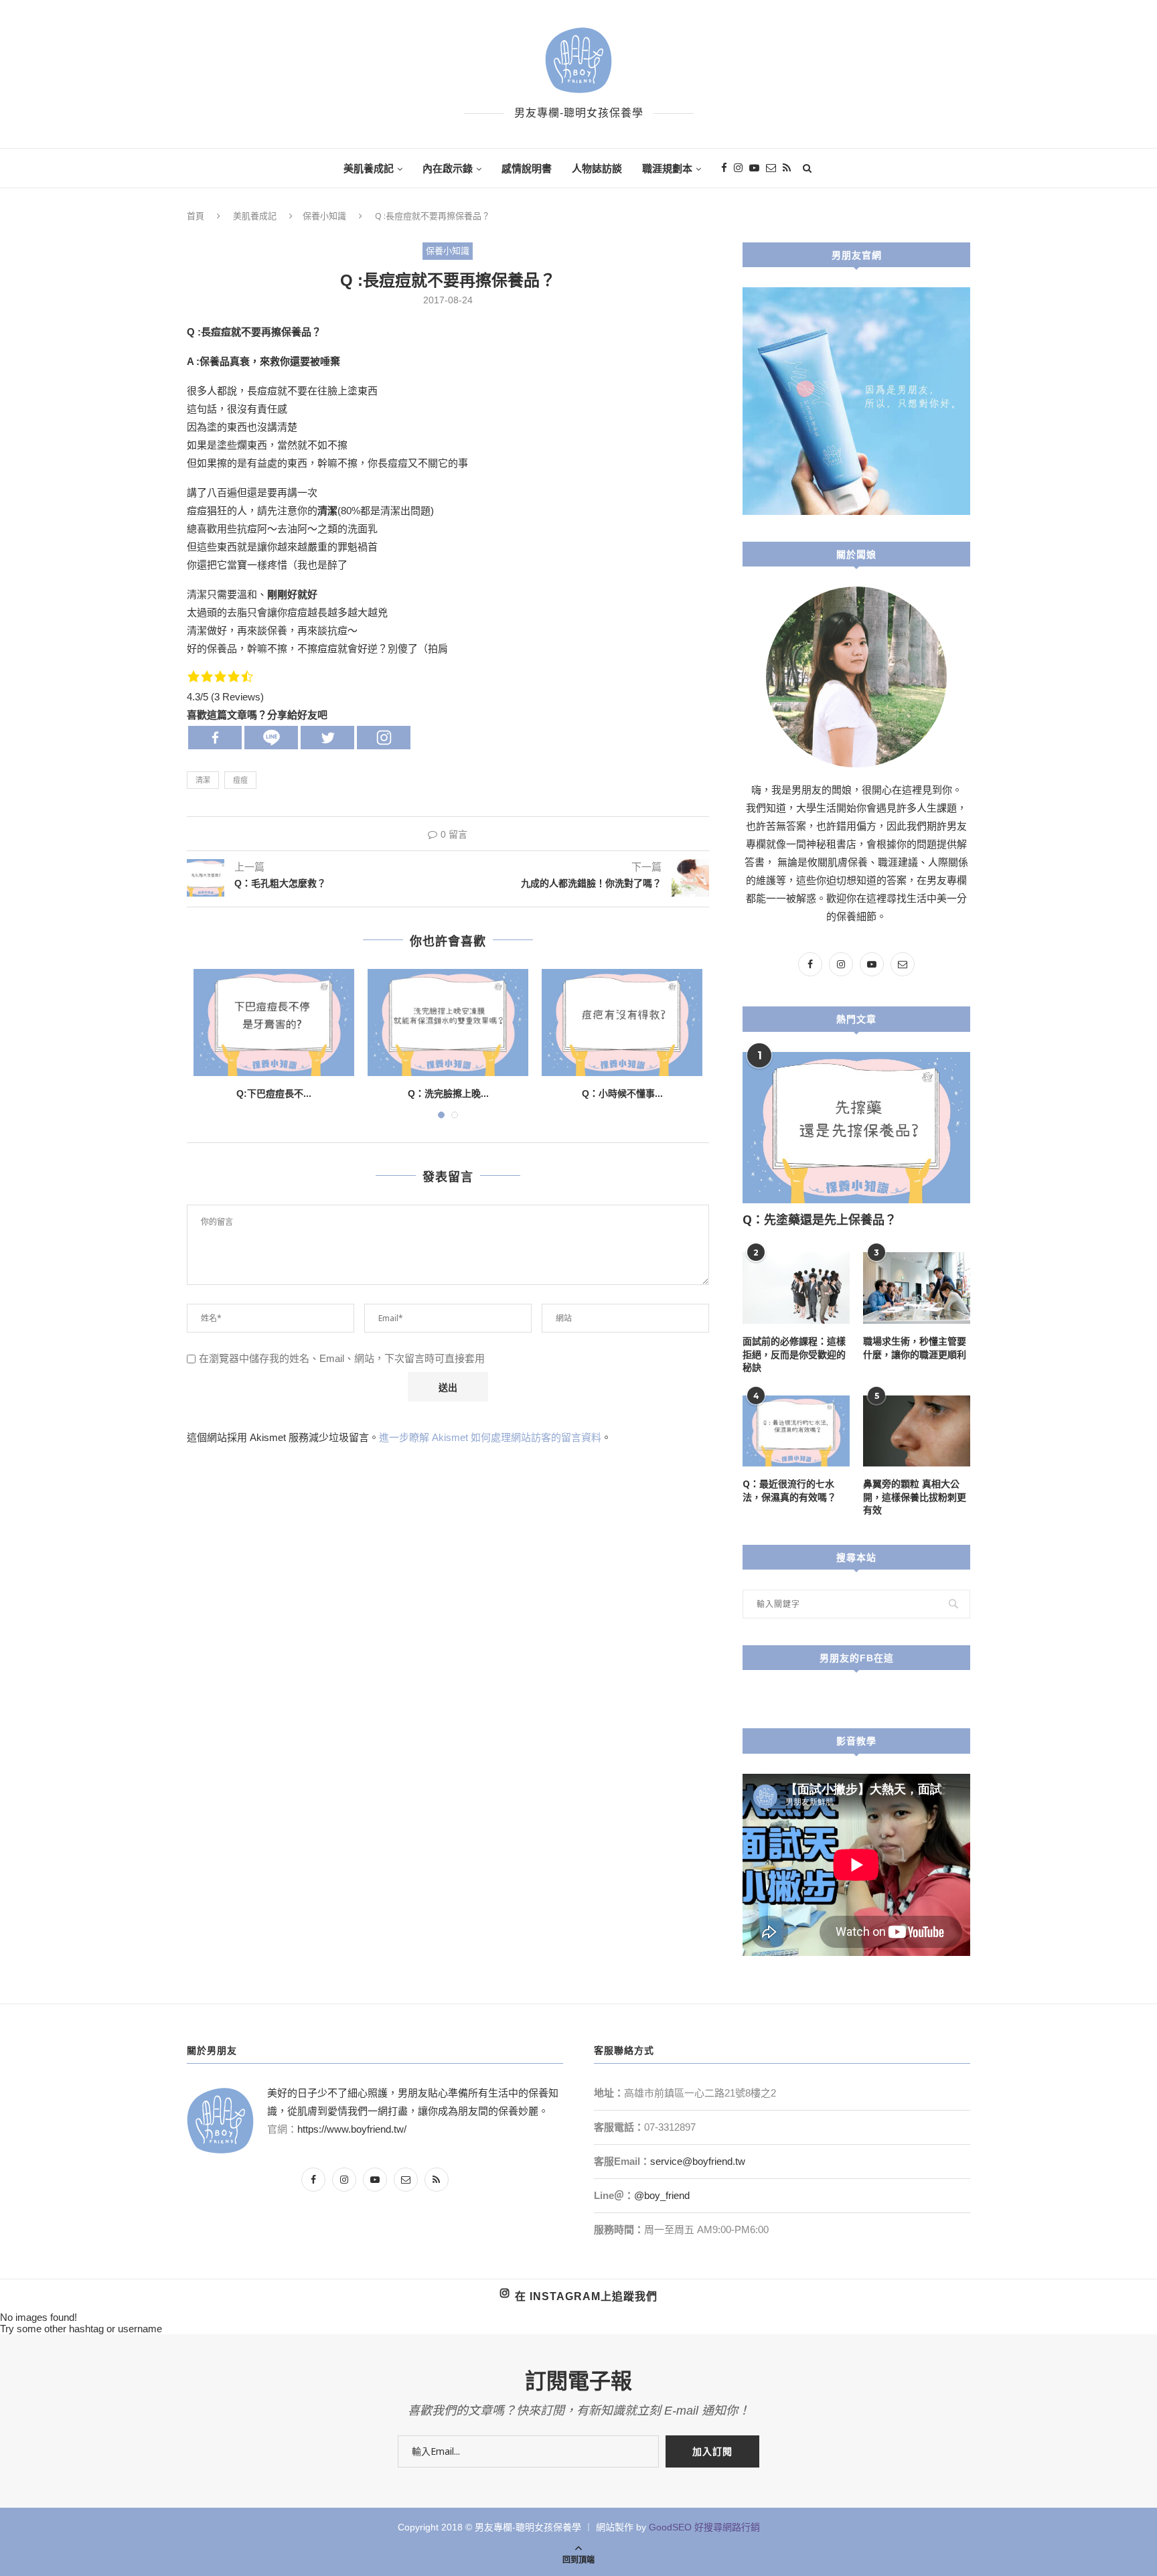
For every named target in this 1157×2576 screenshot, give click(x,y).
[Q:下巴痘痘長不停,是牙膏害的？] (274, 1022)
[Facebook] (215, 738)
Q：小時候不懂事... (622, 1093)
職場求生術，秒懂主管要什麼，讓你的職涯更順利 (915, 1348)
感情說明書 (527, 168)
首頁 (196, 216)
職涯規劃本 (667, 168)
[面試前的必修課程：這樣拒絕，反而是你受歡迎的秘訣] (796, 1288)
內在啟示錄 (448, 168)
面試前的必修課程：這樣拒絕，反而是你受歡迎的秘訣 (794, 1354)
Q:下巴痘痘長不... (274, 1093)
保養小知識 (324, 216)
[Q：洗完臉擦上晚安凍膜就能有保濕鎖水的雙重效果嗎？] (448, 1022)
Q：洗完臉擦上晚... (448, 1093)
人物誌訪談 (597, 168)
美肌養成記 (369, 168)
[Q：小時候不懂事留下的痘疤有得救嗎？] (622, 1022)
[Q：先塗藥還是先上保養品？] (856, 1128)
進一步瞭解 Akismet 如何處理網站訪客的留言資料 (490, 1437)
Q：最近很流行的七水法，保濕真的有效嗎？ (789, 1490)
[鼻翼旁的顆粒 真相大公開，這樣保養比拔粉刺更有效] (917, 1431)
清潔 (203, 780)
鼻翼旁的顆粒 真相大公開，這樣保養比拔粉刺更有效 (915, 1497)
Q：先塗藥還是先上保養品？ (820, 1219)
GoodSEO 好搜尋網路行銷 (704, 2527)
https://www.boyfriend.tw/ (352, 2129)
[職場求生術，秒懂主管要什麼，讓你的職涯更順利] (917, 1288)
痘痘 (240, 780)
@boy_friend (662, 2195)
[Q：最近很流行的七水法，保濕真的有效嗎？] (796, 1431)
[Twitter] (327, 738)
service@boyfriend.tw (698, 2161)
